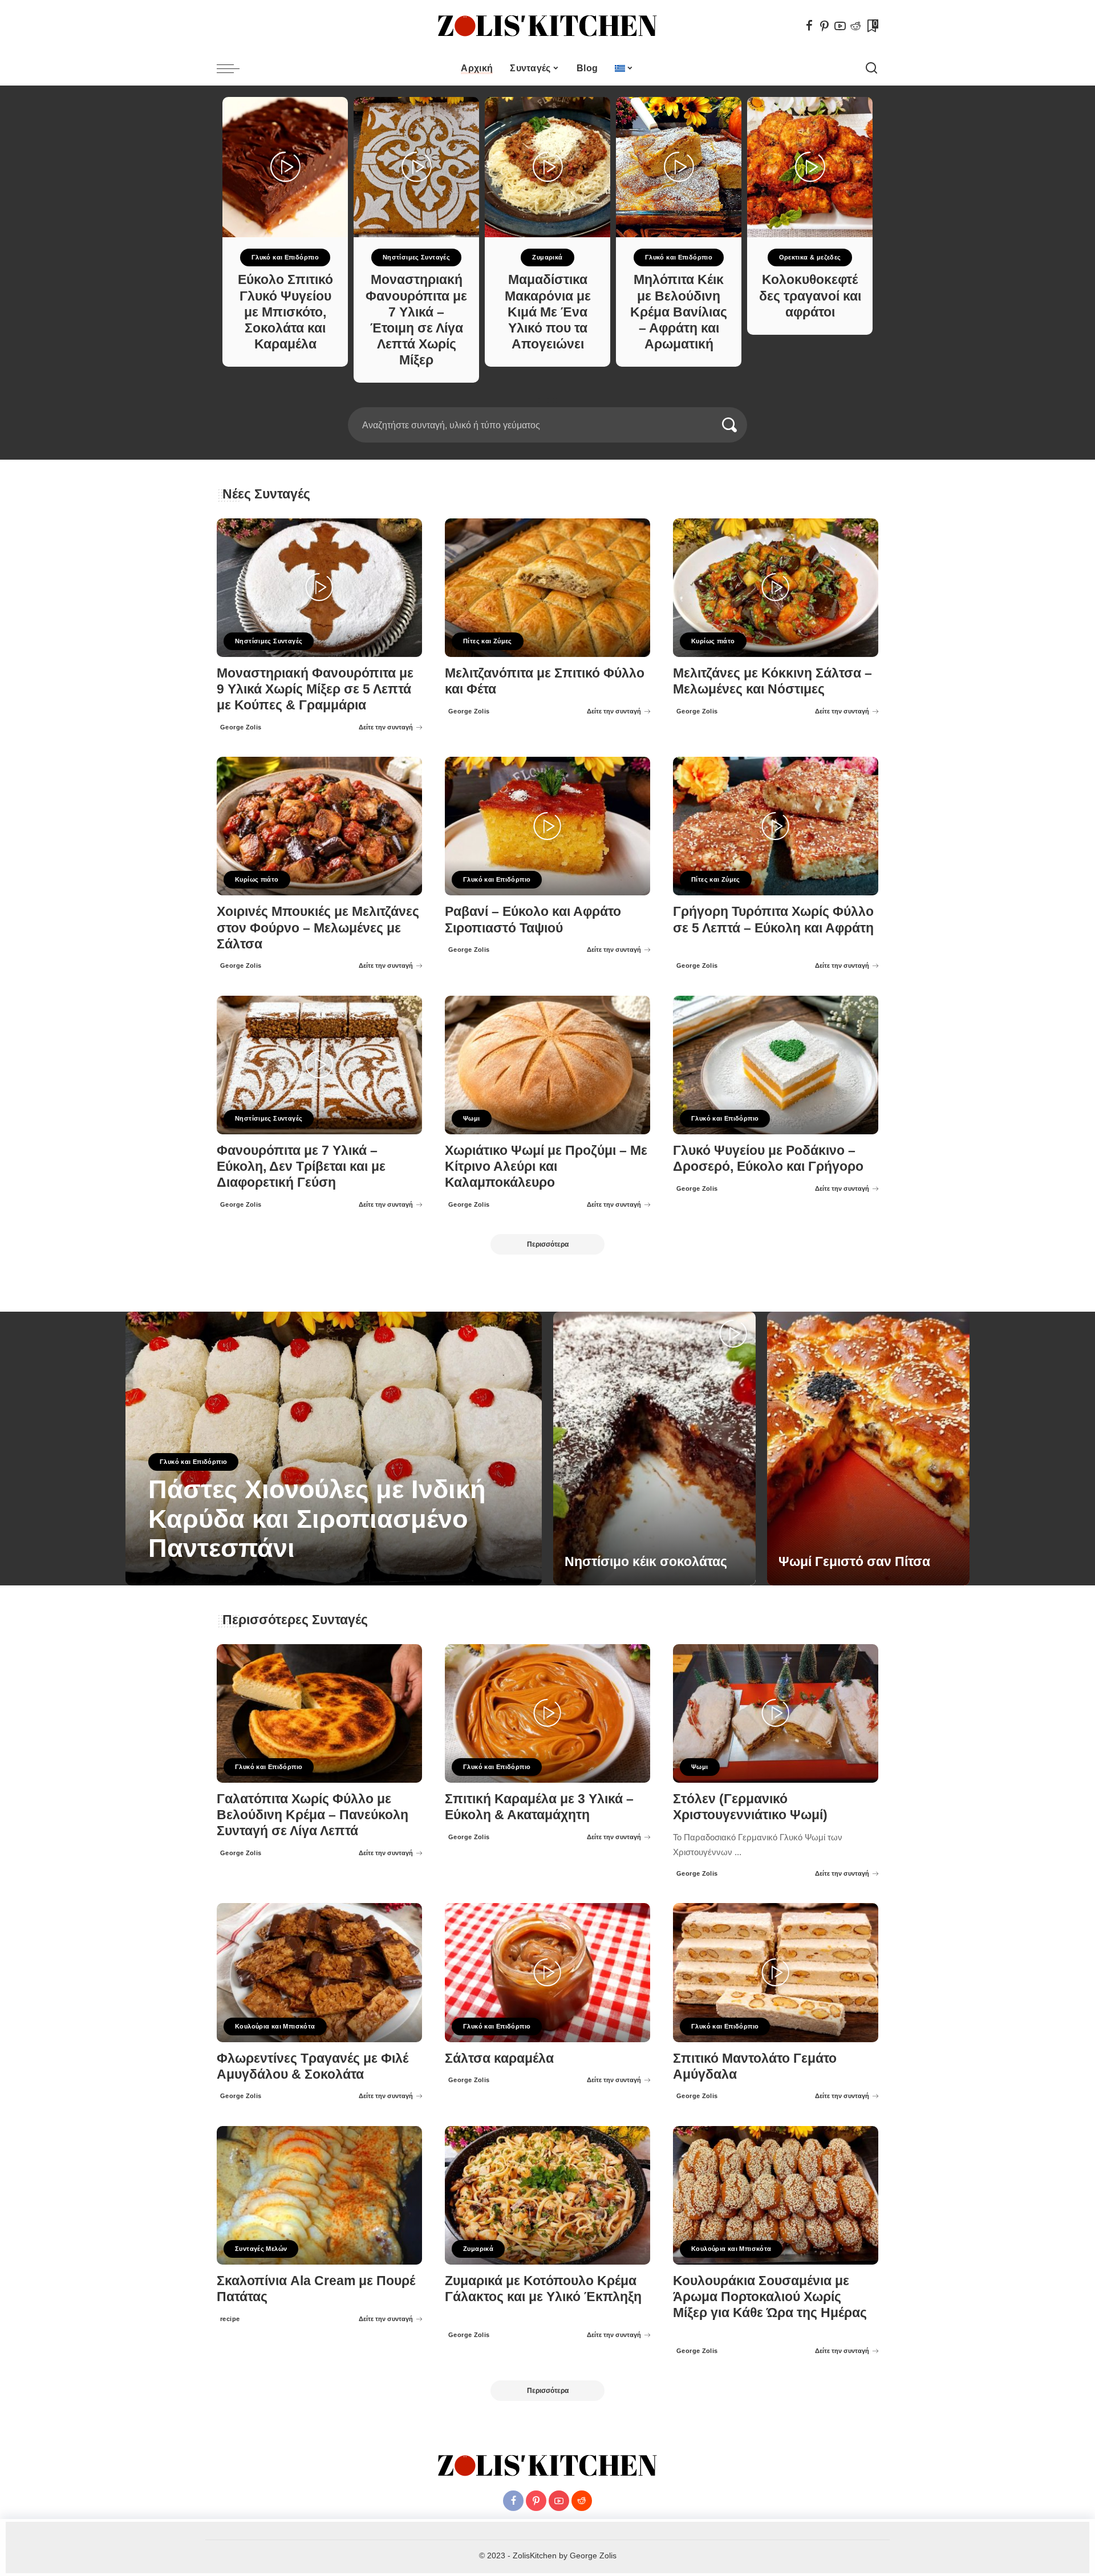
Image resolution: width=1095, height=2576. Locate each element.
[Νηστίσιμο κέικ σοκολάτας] (654, 1449)
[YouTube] (840, 26)
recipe (230, 2319)
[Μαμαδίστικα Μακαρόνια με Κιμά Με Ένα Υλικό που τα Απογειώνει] (547, 167)
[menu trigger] (234, 68)
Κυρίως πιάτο (713, 641)
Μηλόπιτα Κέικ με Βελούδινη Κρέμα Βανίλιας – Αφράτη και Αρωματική (679, 312)
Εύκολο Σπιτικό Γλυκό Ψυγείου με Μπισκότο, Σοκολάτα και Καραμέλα (285, 312)
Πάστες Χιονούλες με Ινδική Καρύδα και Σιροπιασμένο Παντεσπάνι (317, 1519)
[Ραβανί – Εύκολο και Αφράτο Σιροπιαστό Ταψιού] (547, 826)
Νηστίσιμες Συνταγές (416, 257)
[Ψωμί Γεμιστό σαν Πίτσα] (868, 1449)
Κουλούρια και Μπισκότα (275, 2026)
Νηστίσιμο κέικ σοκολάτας (646, 1562)
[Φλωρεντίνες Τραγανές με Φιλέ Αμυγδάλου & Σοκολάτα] (319, 1972)
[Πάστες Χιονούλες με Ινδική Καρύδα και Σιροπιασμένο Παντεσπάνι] (334, 1449)
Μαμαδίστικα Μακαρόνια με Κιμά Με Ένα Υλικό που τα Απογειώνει (548, 312)
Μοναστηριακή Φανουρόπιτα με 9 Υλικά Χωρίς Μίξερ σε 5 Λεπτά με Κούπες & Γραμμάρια (315, 689)
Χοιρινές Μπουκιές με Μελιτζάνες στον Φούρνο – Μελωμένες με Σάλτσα (318, 928)
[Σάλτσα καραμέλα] (547, 1972)
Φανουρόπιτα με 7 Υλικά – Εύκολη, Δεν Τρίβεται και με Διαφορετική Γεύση (301, 1167)
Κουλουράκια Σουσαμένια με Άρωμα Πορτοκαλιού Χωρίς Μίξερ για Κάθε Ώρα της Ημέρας (770, 2297)
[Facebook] (809, 26)
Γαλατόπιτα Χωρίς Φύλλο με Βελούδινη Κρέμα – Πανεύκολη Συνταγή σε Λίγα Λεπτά (313, 1815)
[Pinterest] (825, 26)
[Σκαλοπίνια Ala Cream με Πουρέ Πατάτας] (319, 2195)
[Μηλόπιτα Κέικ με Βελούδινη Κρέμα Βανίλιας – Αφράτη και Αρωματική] (679, 167)
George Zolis (241, 727)
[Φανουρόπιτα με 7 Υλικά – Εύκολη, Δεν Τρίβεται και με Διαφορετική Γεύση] (319, 1065)
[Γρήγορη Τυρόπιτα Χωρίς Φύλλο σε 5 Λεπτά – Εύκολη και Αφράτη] (776, 826)
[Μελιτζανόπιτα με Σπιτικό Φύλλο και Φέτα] (547, 588)
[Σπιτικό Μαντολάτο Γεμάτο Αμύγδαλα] (776, 1972)
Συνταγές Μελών (261, 2249)
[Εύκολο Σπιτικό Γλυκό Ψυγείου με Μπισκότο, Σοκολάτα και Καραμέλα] (285, 167)
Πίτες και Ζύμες (488, 641)
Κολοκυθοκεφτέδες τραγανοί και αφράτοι (810, 296)
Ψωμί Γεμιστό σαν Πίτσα (854, 1562)
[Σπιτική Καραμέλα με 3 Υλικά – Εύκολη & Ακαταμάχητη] (547, 1713)
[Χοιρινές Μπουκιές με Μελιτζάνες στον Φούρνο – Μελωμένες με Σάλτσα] (319, 826)
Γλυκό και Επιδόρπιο (285, 257)
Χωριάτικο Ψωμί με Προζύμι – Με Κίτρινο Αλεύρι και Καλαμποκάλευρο (546, 1167)
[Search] (871, 68)
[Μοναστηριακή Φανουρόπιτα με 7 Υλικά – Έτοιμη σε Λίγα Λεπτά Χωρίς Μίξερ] (416, 167)
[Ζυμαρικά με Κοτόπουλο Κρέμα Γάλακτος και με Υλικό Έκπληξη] (547, 2195)
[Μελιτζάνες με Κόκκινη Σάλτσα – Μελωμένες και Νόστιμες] (776, 588)
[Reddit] (855, 26)
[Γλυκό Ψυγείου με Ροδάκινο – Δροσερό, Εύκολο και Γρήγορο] (776, 1065)
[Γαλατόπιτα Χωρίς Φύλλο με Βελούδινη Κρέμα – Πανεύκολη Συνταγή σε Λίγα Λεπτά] (319, 1713)
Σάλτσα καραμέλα (499, 2058)
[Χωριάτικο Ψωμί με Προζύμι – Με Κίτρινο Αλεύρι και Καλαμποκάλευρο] (547, 1065)
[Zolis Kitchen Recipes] (547, 26)
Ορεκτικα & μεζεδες (810, 257)
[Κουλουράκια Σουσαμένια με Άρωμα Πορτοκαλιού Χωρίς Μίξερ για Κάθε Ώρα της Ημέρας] (776, 2195)
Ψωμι (472, 1118)
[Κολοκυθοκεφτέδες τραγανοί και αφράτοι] (810, 167)
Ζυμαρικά (547, 257)
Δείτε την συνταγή (386, 727)
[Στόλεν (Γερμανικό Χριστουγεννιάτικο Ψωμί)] (776, 1713)
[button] (544, 400)
